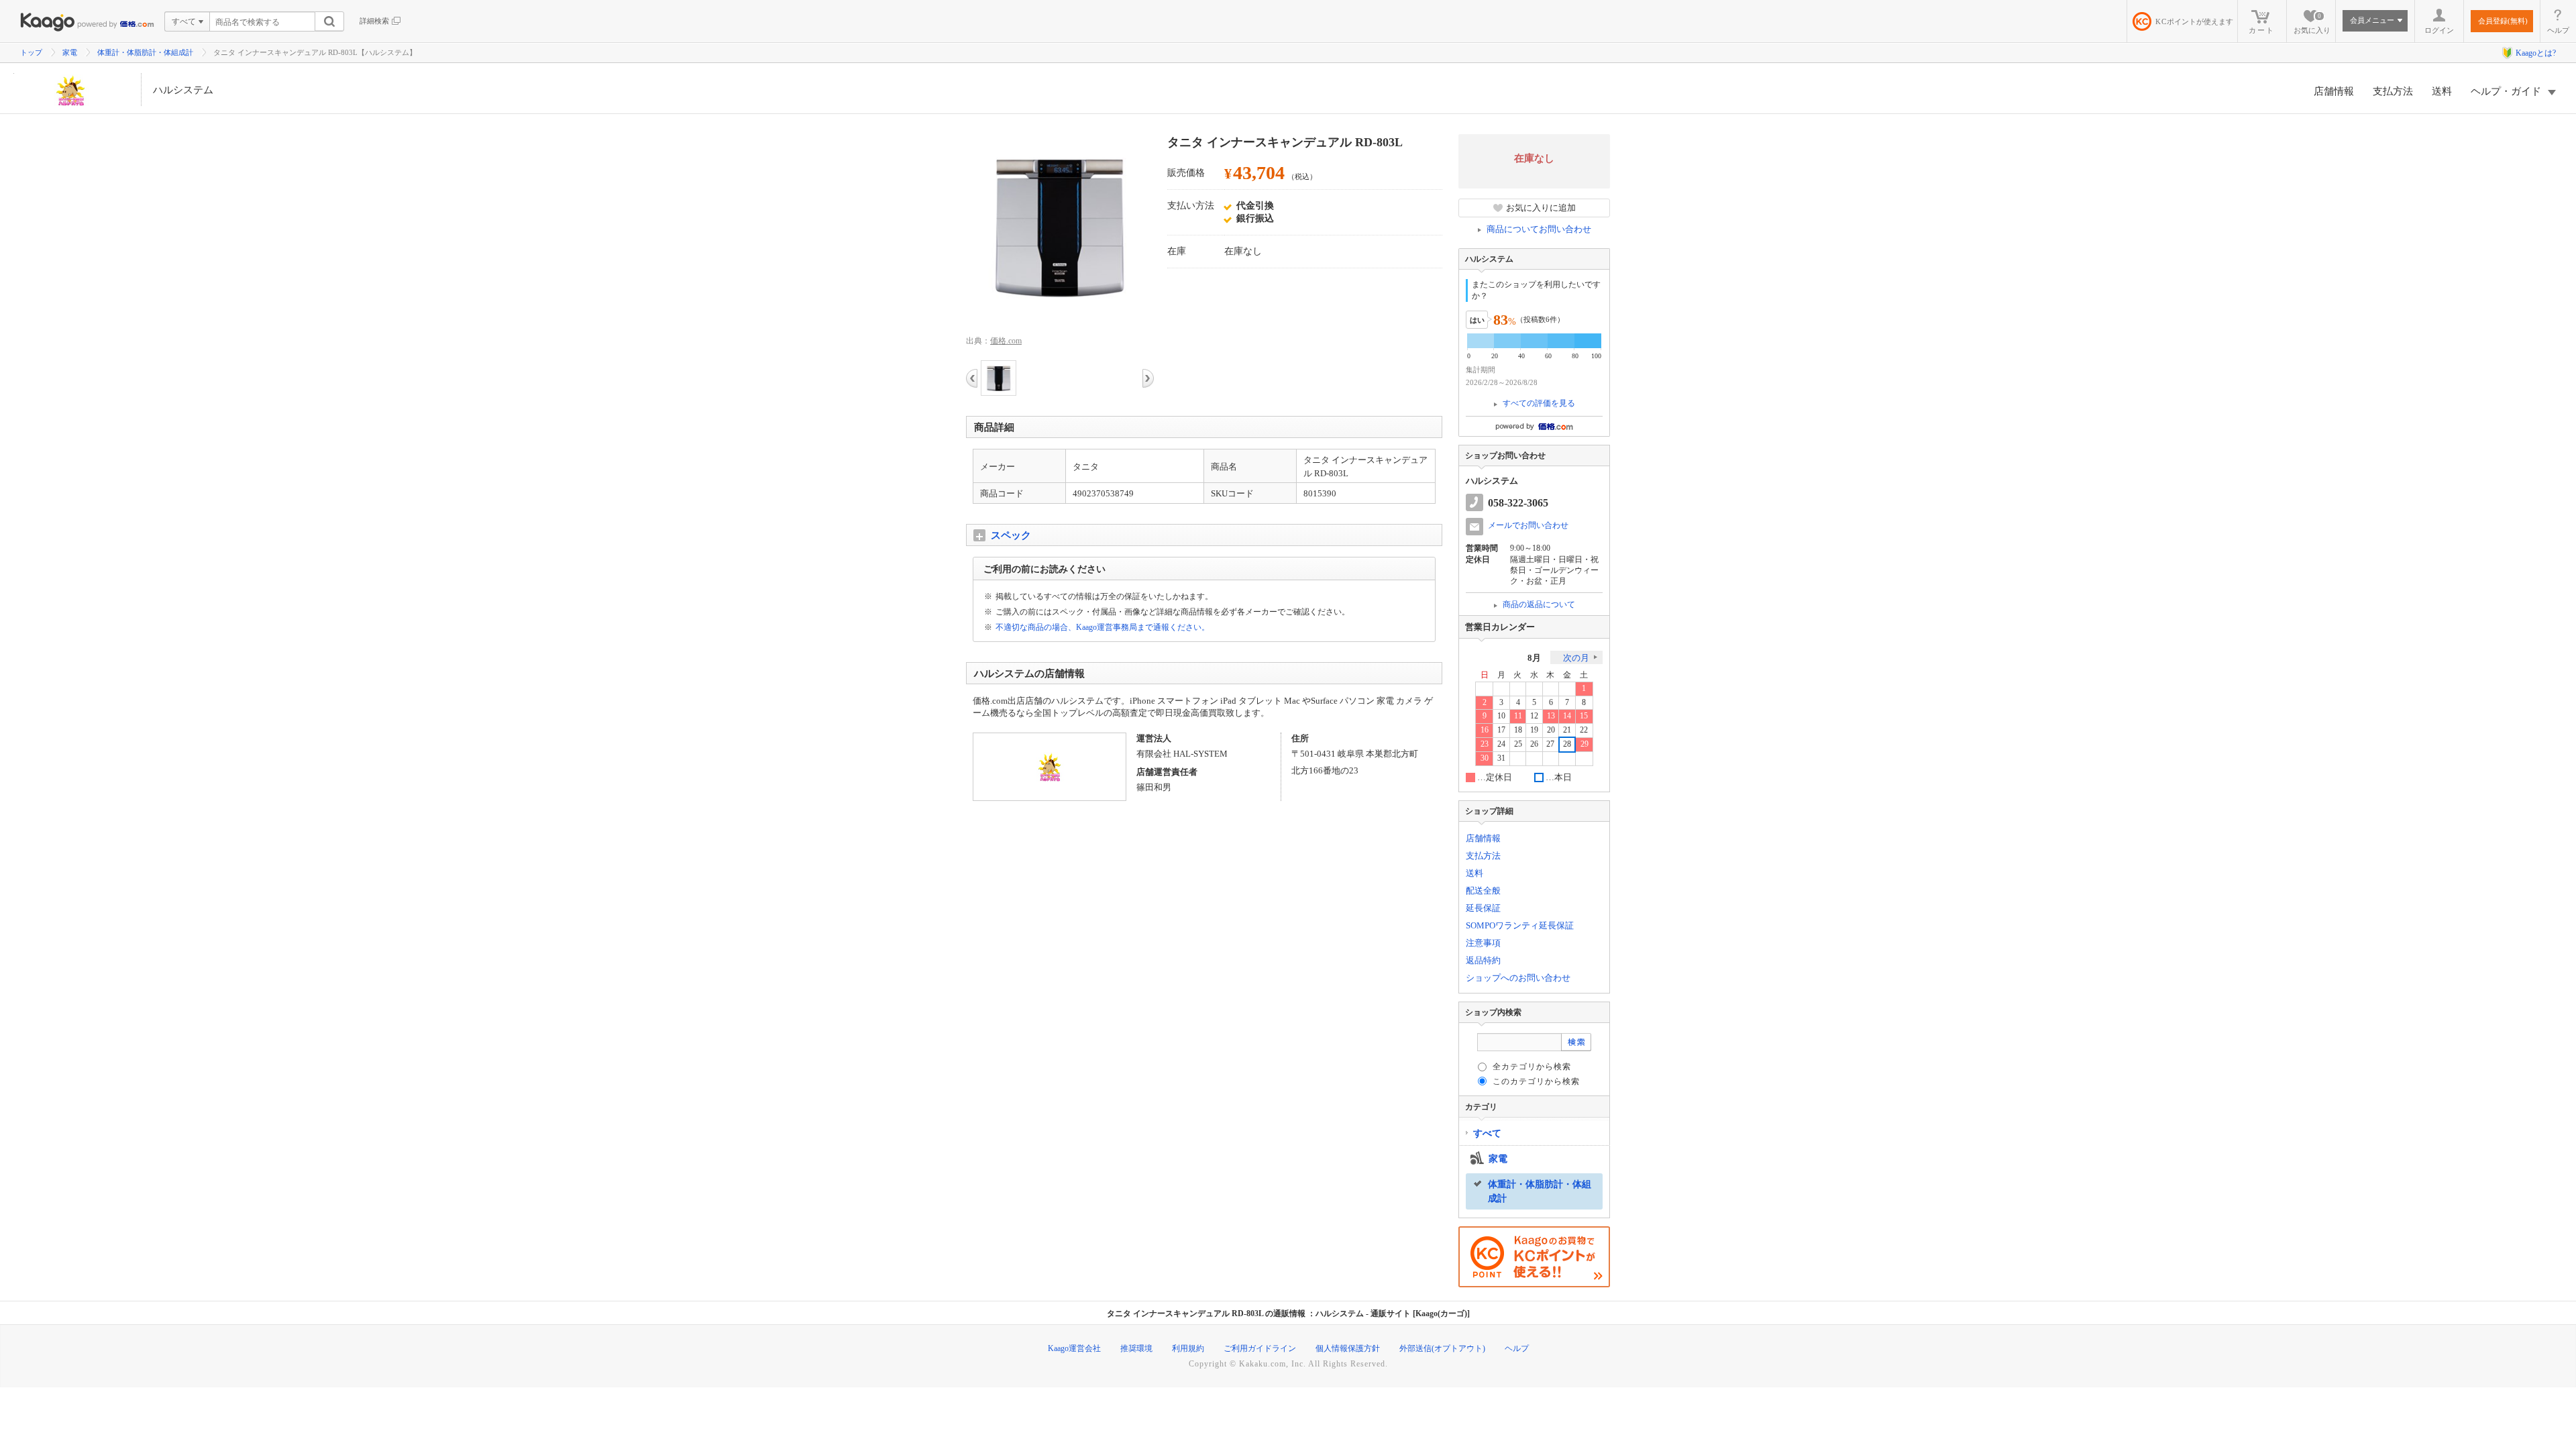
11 (1518, 716)
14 (1567, 716)
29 (1585, 744)
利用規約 (1188, 1348)
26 (1534, 744)
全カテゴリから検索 (1532, 1067)
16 (1485, 730)
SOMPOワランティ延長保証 (1520, 925)
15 (1584, 716)
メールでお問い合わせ (1528, 525)
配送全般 (1483, 891)
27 (1550, 744)
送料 (2442, 91)
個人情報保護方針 (1348, 1348)
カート (2262, 30)
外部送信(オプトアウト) (1442, 1348)
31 (1501, 758)
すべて (1487, 1133)
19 (1534, 730)
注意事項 (1483, 943)
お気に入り (2312, 23)
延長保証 (1483, 908)
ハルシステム (183, 90)
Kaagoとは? (2536, 53)
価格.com (1006, 341)
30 (1485, 758)
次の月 (1576, 658)
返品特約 (1483, 960)
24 (1501, 744)
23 (1485, 744)
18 (1518, 730)
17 (1501, 730)
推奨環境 (1136, 1348)
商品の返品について (1539, 604)
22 (1584, 730)
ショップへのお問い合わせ (1518, 978)
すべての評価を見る (1539, 403)
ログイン (2439, 30)
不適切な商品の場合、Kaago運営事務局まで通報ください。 (1103, 627)
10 (1501, 716)
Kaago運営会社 (1074, 1348)
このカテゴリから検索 (1536, 1081)
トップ (31, 52)
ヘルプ (2558, 30)
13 (1551, 716)
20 (1551, 730)
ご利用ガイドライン (1260, 1348)
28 (1567, 744)
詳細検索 (374, 21)
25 (1518, 744)
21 (1567, 730)
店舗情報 (2334, 91)
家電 (70, 52)
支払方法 (2393, 91)
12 (1534, 716)
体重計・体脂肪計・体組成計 (145, 52)
